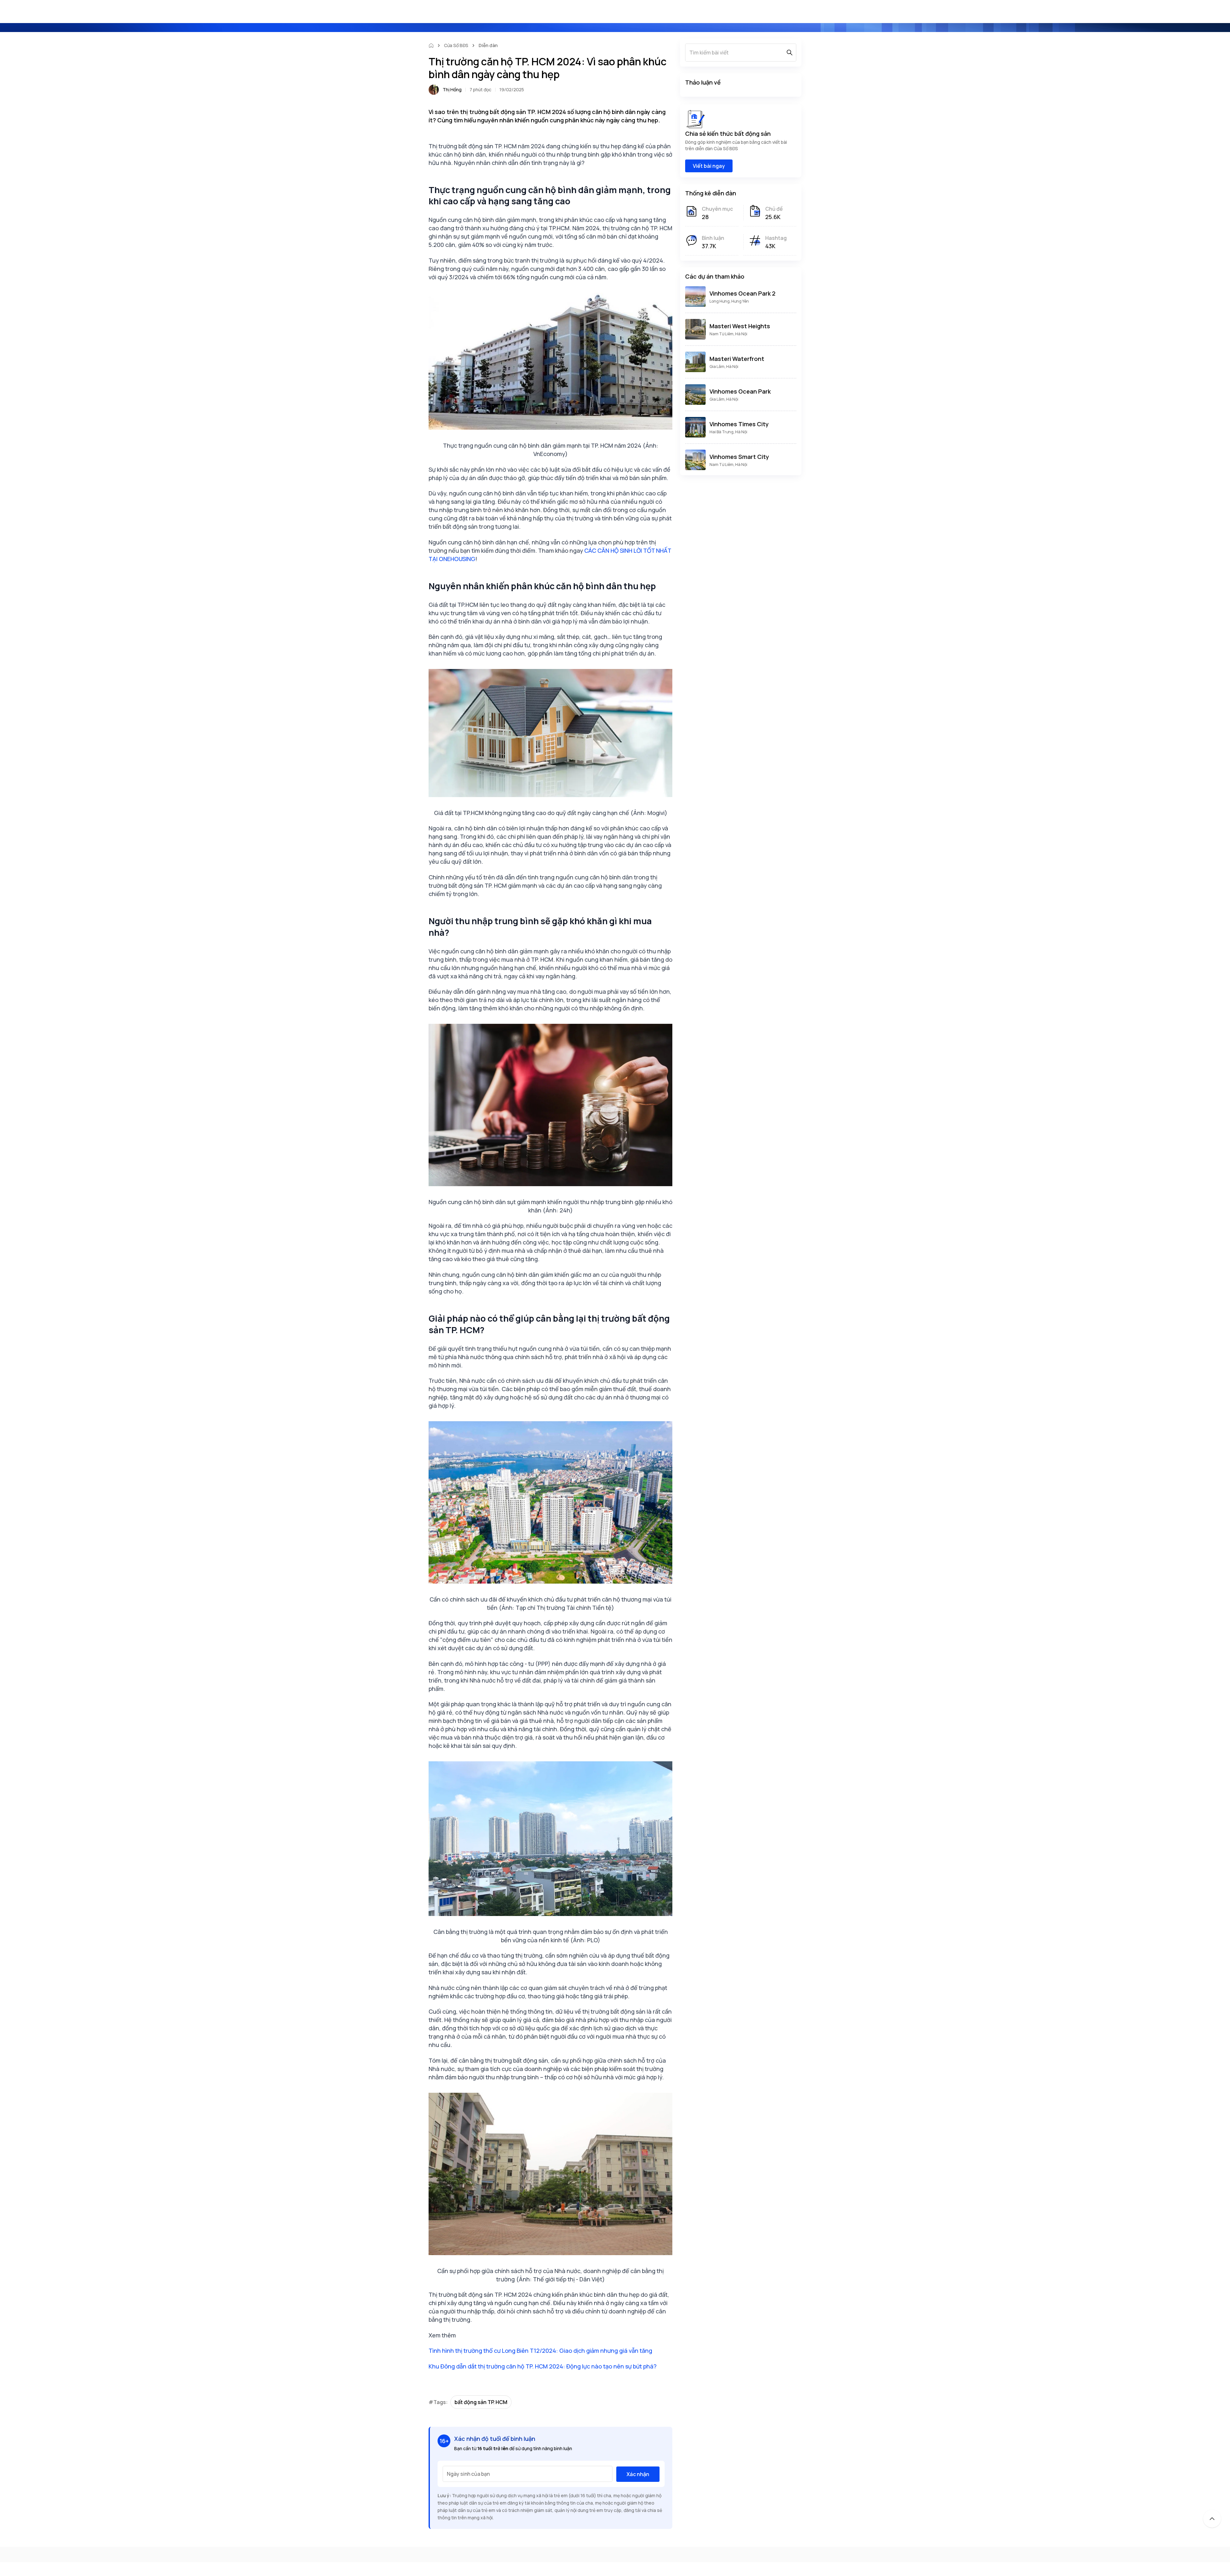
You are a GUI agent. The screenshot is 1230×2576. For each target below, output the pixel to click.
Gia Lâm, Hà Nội (724, 367)
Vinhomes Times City (739, 424)
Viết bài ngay (709, 166)
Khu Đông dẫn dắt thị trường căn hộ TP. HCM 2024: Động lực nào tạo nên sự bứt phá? (543, 2366)
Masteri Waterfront (737, 359)
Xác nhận (638, 2474)
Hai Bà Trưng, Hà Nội (728, 432)
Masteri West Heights (740, 326)
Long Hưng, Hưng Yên (729, 301)
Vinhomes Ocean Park (740, 391)
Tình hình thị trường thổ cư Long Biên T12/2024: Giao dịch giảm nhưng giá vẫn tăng (540, 2351)
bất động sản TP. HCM (481, 2402)
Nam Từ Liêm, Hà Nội (728, 334)
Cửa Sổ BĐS (456, 45)
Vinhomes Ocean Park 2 (742, 293)
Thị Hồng (452, 90)
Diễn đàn (488, 45)
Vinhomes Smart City (739, 457)
